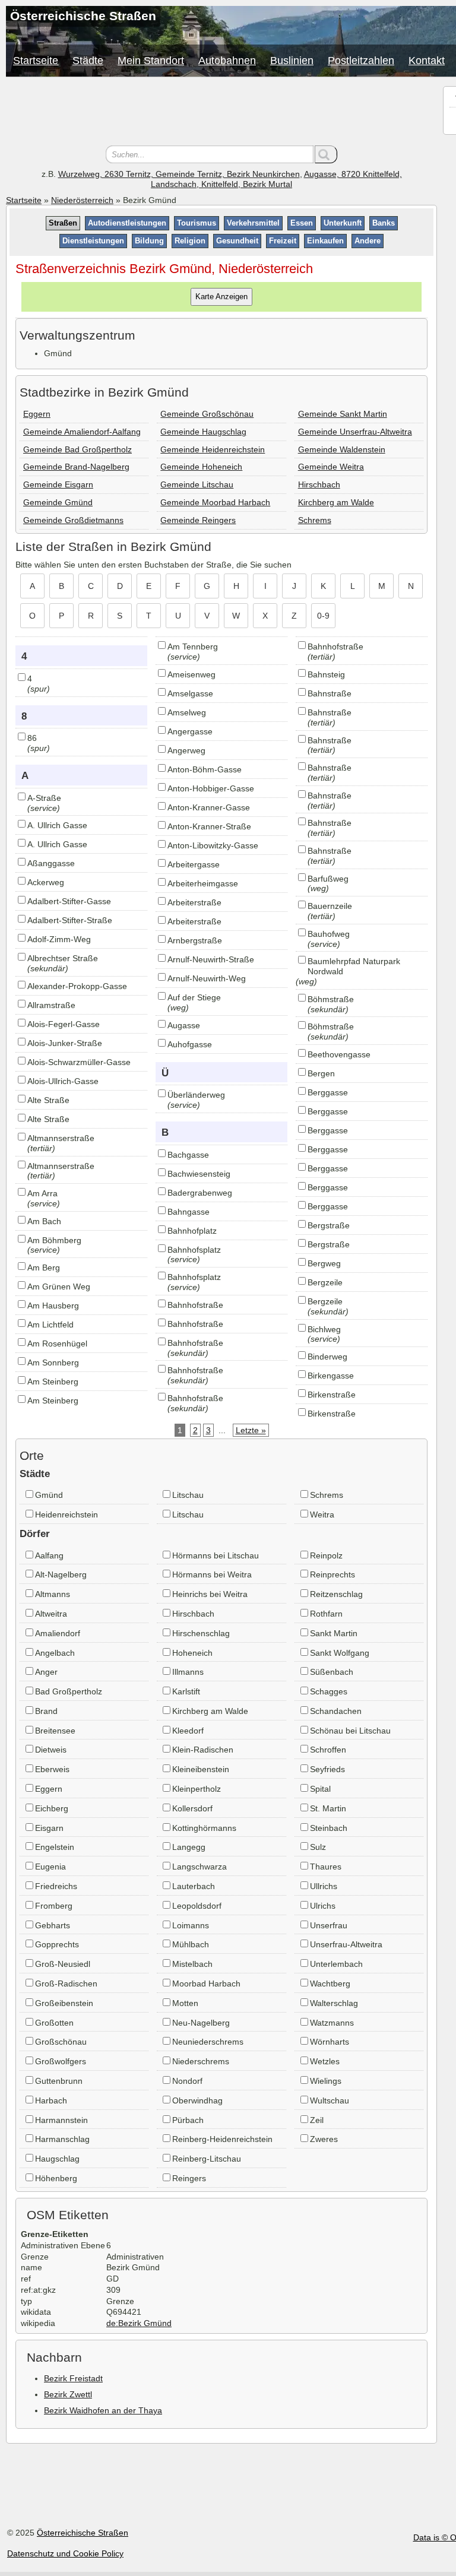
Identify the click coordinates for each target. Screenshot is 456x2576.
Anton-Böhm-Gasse (205, 769)
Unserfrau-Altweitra (346, 1944)
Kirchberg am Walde (336, 502)
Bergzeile (325, 1282)
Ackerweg (46, 882)
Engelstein (55, 1847)
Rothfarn (326, 1614)
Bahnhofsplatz (194, 1250)
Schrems (315, 520)
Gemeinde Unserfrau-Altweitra (355, 432)
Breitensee (55, 1731)
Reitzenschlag (336, 1594)
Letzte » (251, 1430)
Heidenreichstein (66, 1514)
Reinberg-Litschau (207, 2159)
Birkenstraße (332, 1395)
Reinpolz (326, 1555)
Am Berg (44, 1268)
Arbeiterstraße (194, 902)
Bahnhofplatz (192, 1231)
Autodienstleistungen (127, 223)
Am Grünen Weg (59, 1287)
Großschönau (61, 2042)
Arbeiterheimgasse (203, 883)
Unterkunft (343, 223)
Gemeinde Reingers (198, 520)
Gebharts (53, 1925)
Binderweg (327, 1357)
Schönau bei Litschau (350, 1731)
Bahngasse (189, 1212)
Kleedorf (188, 1731)
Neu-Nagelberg (201, 2023)
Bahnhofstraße (195, 1305)
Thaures (326, 1867)
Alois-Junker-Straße (65, 1043)
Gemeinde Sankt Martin (343, 414)
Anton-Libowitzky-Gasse (213, 845)
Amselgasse (190, 693)
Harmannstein (61, 2120)
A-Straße (44, 798)
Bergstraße (329, 1225)
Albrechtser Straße (63, 958)
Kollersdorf (192, 1808)
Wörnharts (330, 2042)
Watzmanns (332, 2023)
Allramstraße (51, 1005)
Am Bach (44, 1221)
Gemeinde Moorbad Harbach (215, 502)
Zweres (324, 2139)
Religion (190, 241)
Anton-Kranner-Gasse (209, 807)
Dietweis (51, 1750)
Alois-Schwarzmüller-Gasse (79, 1062)
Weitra (322, 1514)
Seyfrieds (327, 1769)
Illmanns (188, 1672)
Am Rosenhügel (57, 1344)
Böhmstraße (331, 999)
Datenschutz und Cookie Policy (65, 2553)
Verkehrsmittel (253, 223)
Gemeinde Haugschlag (203, 432)
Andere (368, 241)
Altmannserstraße (61, 1138)
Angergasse (190, 731)
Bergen (321, 1073)
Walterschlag (334, 2003)
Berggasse (328, 1092)
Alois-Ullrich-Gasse (63, 1081)
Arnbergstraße (195, 940)
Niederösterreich (82, 200)
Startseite (36, 61)
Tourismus (197, 223)
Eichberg (52, 1808)
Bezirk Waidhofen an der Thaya (103, 2410)
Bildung (149, 241)
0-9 (323, 616)
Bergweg (324, 1263)
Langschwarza (199, 1867)
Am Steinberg (53, 1382)
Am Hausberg (53, 1306)
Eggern (37, 414)
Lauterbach (194, 1886)
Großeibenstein (64, 2003)
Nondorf (187, 2081)
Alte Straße (48, 1100)
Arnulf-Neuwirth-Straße (211, 959)
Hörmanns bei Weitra (212, 1574)
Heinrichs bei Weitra (210, 1594)
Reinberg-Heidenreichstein (222, 2139)
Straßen (63, 223)
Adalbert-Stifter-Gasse (69, 901)
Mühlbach (191, 1944)
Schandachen (336, 1711)
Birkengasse (331, 1376)
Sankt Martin (334, 1633)
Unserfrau (329, 1925)
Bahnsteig (326, 674)
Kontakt (427, 61)
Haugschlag (57, 2159)
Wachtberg (330, 1984)
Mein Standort (151, 61)
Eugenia (50, 1867)
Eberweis (52, 1769)
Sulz (318, 1847)
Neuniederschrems (208, 2042)
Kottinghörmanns (204, 1828)
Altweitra (51, 1614)
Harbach (51, 2100)
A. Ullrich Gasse (57, 825)
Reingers (189, 2178)
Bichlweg (324, 1329)
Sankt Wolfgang (340, 1653)
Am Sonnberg (53, 1363)
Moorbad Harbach (206, 1984)
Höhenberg (56, 2178)
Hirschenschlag (201, 1633)
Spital (320, 1789)
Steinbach (329, 1828)
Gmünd (49, 1495)
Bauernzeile (330, 906)
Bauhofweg (329, 934)
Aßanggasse (51, 863)
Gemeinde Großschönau (207, 414)
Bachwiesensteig (199, 1174)
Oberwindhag (197, 2100)
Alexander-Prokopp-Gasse (77, 986)
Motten (185, 2003)
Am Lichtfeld (50, 1325)
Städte (88, 61)
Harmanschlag (62, 2139)
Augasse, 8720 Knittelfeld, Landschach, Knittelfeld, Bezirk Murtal (276, 179)
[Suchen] (326, 154)
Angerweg (186, 750)
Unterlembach (336, 1964)
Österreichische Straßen (83, 2533)
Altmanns (53, 1594)
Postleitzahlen (361, 61)
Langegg (189, 1847)
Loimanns (191, 1925)
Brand (46, 1711)
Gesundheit (237, 241)
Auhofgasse (190, 1044)
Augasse (184, 1025)
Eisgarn (49, 1828)
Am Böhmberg (54, 1240)
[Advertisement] (221, 113)
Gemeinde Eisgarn (58, 484)
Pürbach (188, 2120)
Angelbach (55, 1653)
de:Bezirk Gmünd (139, 2323)
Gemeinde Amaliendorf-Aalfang (82, 432)
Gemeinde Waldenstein (342, 449)
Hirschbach (319, 484)
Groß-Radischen (66, 1984)
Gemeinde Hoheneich (201, 467)
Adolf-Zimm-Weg (59, 939)
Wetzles (325, 2061)
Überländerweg (196, 1095)
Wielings (326, 2081)
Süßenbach (332, 1672)
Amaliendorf (58, 1633)
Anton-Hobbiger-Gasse (211, 788)
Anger (46, 1672)
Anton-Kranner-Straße (209, 826)
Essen (302, 223)
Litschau (188, 1495)
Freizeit (283, 241)
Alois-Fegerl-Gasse (64, 1024)
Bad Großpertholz (69, 1691)
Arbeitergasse (194, 864)
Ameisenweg (191, 674)
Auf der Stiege (194, 997)
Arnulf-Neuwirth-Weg (207, 978)
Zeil (317, 2120)
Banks (384, 223)
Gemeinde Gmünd (58, 502)
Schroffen (328, 1750)
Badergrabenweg (200, 1193)
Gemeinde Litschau (197, 484)
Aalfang (49, 1555)
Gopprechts (57, 1944)
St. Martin (328, 1808)
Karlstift (186, 1691)
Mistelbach (192, 1964)
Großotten (54, 2023)
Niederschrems (201, 2061)
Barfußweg (328, 879)
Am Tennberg (193, 647)
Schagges (329, 1691)
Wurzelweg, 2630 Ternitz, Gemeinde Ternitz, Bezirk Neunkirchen (179, 174)
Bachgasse (188, 1155)
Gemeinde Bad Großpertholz (77, 449)
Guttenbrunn (59, 2081)
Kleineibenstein (201, 1769)
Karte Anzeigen (221, 297)
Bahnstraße (330, 693)
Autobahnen (227, 61)
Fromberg (54, 1906)
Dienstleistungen (93, 241)
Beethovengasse (339, 1054)
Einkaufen (325, 241)
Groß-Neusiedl (63, 1964)
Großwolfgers (61, 2061)
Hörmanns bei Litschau (216, 1555)
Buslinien (292, 61)
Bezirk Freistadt (73, 2378)
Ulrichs (323, 1906)
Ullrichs (324, 1886)
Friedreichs (56, 1886)
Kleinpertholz (197, 1789)
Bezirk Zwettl (68, 2394)
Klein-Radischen (203, 1750)
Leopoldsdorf (197, 1906)
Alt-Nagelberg (61, 1574)
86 (32, 738)
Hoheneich (192, 1653)
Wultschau (330, 2100)
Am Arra (42, 1193)
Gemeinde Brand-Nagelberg (76, 467)
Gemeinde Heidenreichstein (213, 449)
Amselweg (187, 712)
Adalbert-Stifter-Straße (70, 920)
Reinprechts (332, 1574)
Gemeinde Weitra (331, 467)
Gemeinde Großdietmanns (73, 520)
